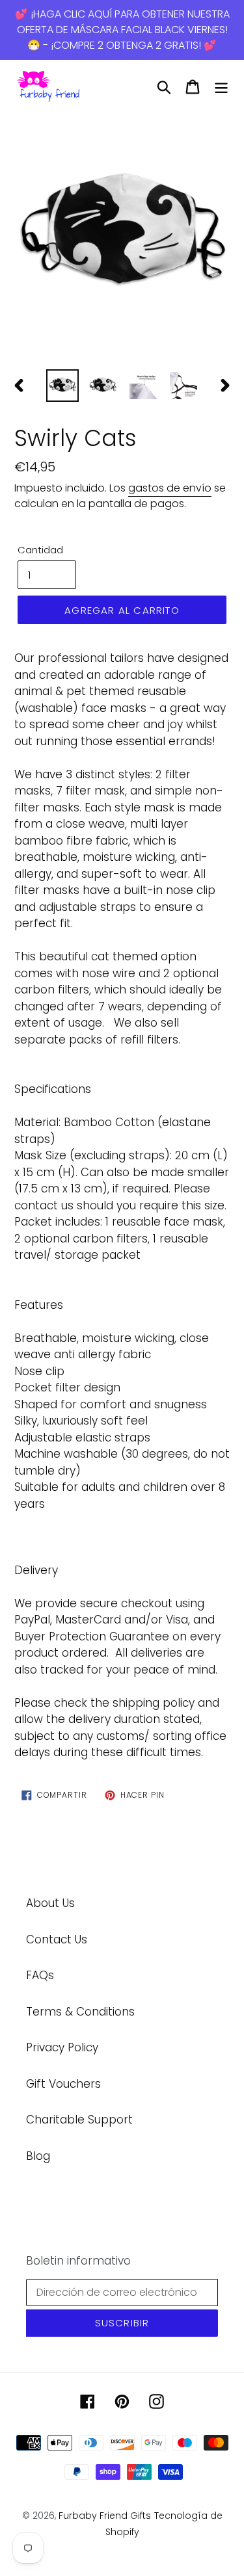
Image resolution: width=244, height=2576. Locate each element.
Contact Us (57, 1939)
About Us (50, 1903)
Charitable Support (79, 2120)
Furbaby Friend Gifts (105, 2516)
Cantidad (40, 550)
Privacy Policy (62, 2047)
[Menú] (221, 87)
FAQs (40, 1975)
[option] (122, 238)
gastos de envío (170, 488)
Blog (38, 2156)
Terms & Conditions (80, 2012)
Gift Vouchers (63, 2084)
